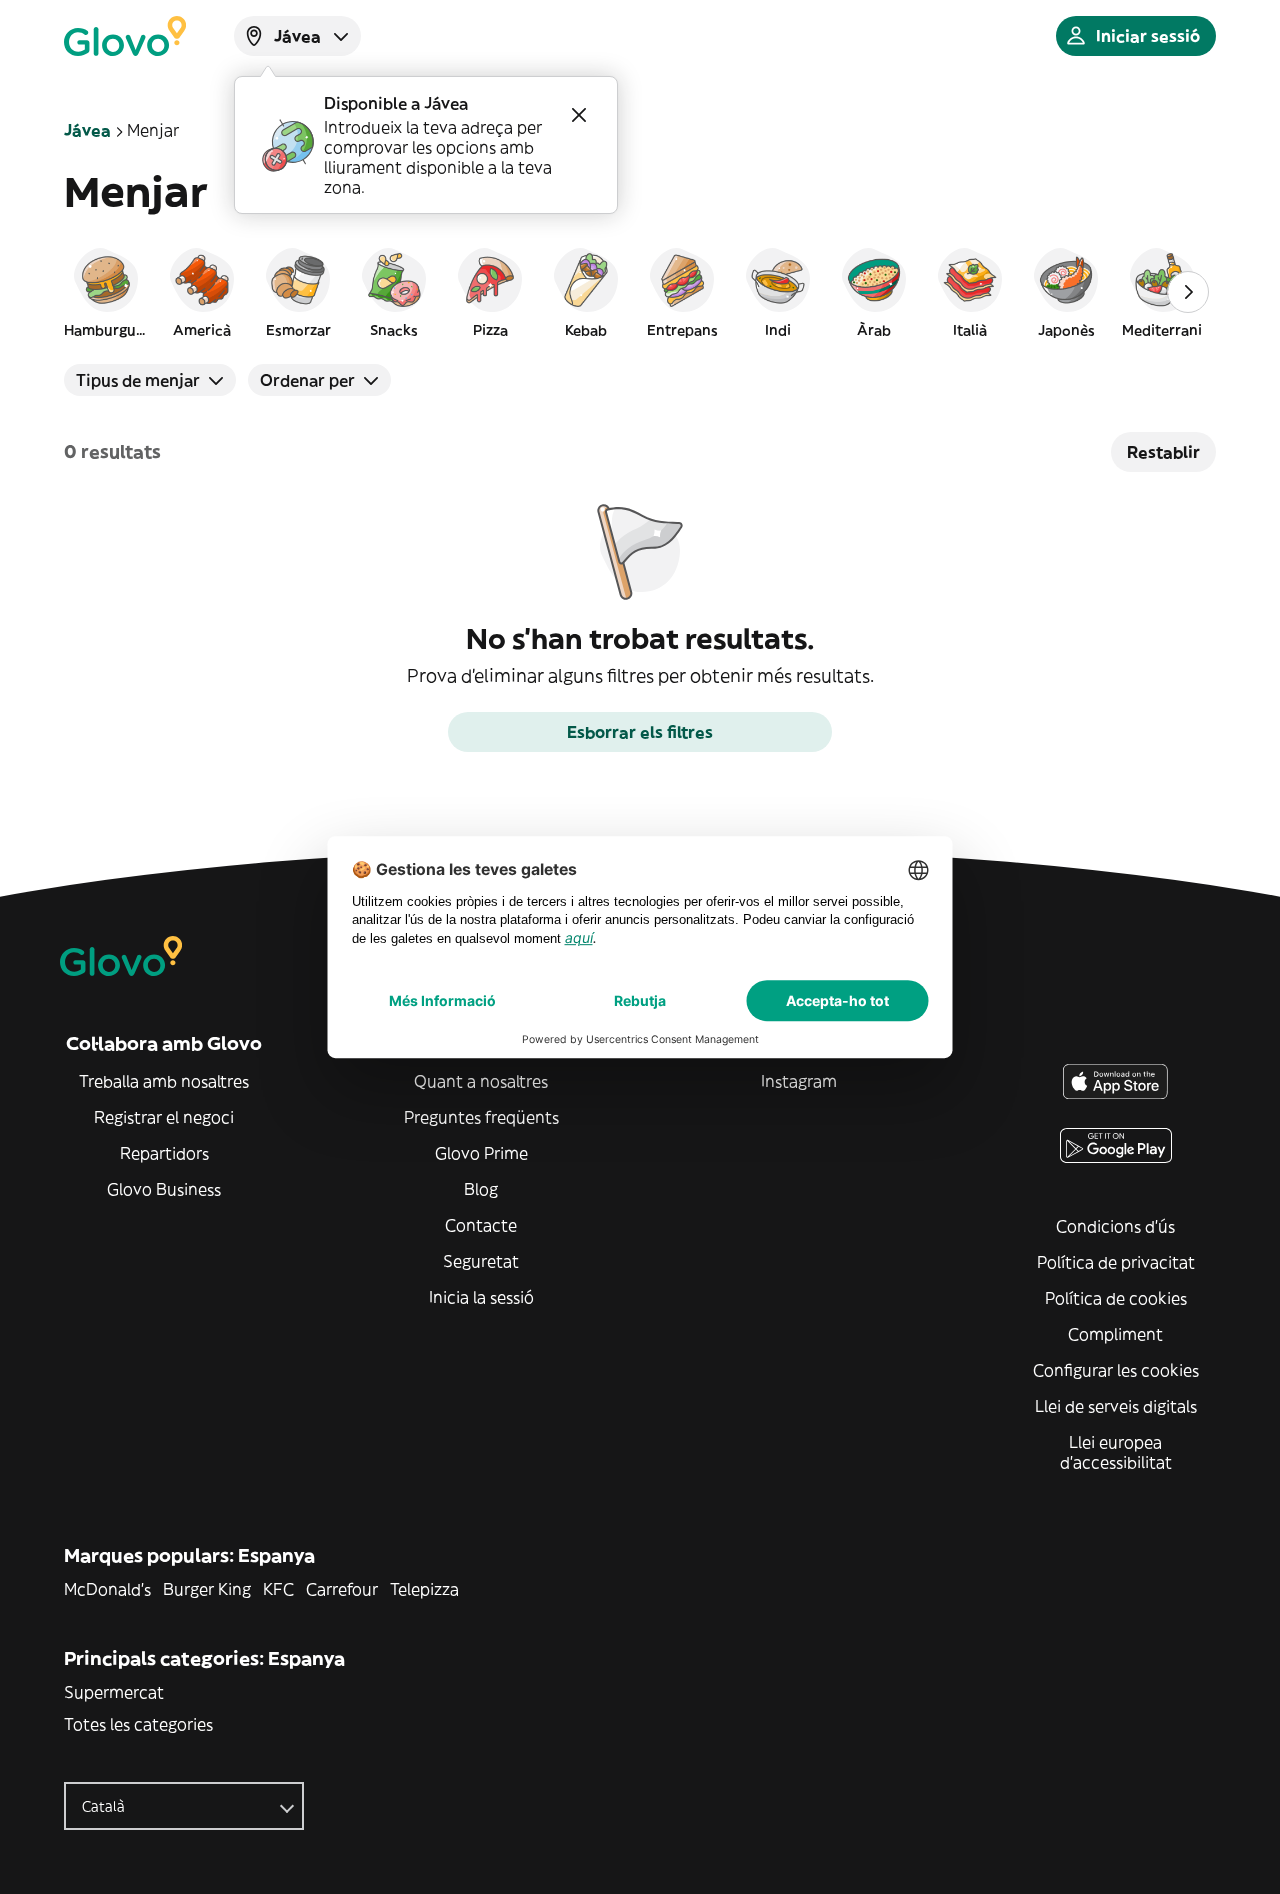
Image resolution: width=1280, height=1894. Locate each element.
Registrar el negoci (164, 1117)
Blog (481, 1189)
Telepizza (424, 1589)
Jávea (87, 130)
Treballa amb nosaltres (164, 1081)
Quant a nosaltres (481, 1081)
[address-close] (579, 115)
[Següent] (1188, 292)
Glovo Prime (481, 1153)
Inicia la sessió (481, 1297)
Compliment (1115, 1334)
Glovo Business (164, 1189)
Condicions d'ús (1115, 1226)
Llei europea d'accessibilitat (1116, 1452)
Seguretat (481, 1261)
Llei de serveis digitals (1116, 1406)
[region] (640, 292)
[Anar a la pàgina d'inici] (125, 36)
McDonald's (107, 1589)
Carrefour (342, 1589)
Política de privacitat (1116, 1262)
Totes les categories (138, 1724)
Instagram (799, 1081)
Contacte (481, 1225)
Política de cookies (1116, 1298)
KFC (278, 1589)
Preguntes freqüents (481, 1117)
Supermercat (114, 1692)
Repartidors (164, 1153)
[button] (106, 292)
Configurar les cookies (1116, 1370)
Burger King (207, 1589)
